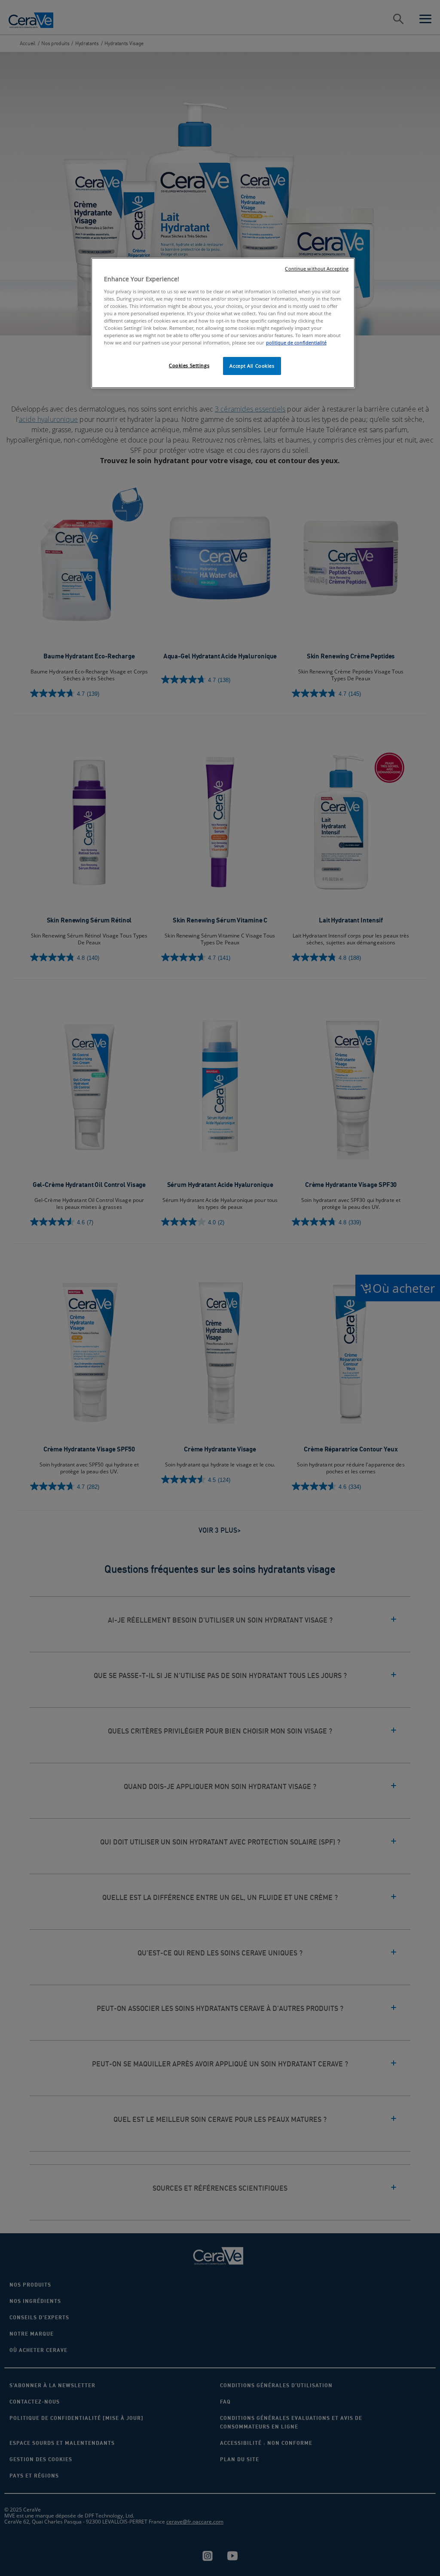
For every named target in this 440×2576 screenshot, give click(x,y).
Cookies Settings (189, 365)
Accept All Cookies (252, 366)
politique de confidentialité (296, 343)
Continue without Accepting (317, 269)
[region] (223, 323)
